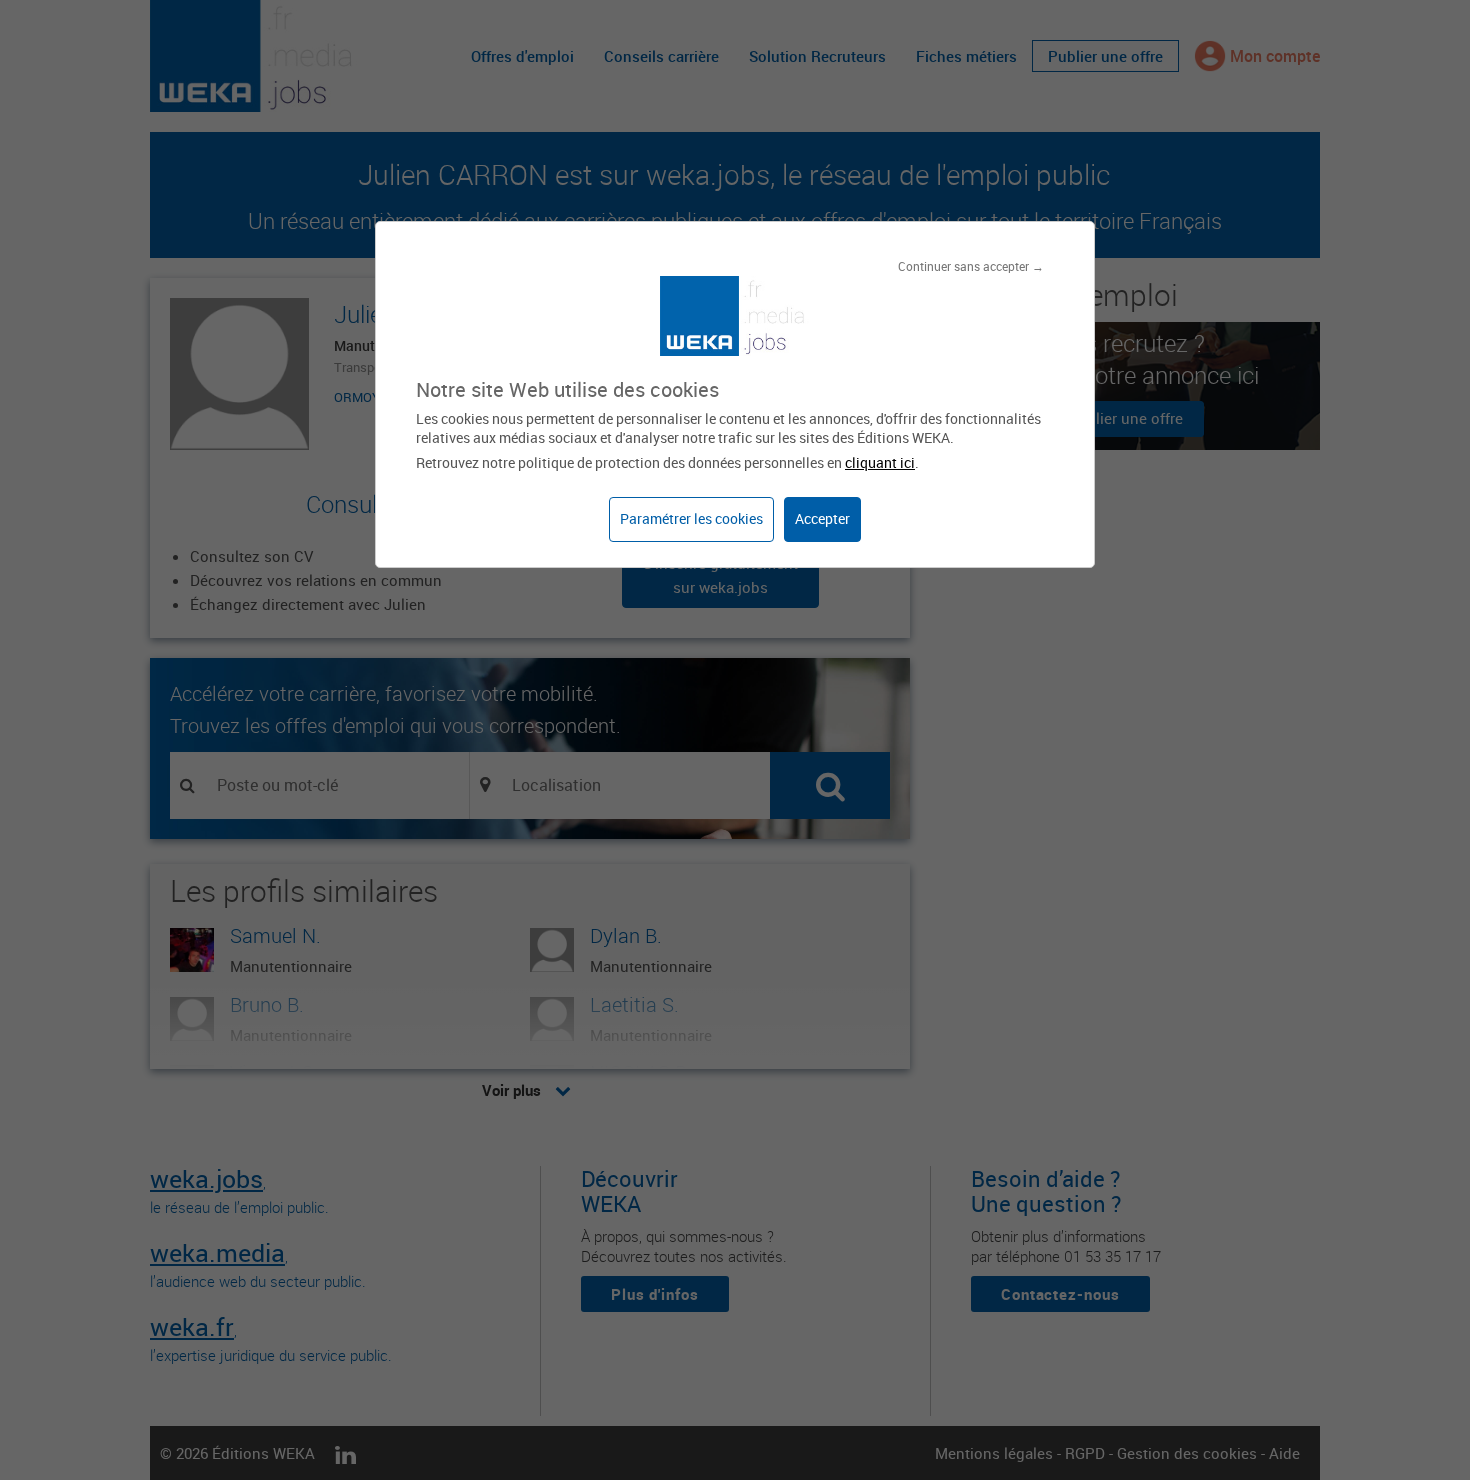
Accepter (822, 518)
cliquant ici (880, 462)
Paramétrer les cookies (691, 518)
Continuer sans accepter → (971, 266)
